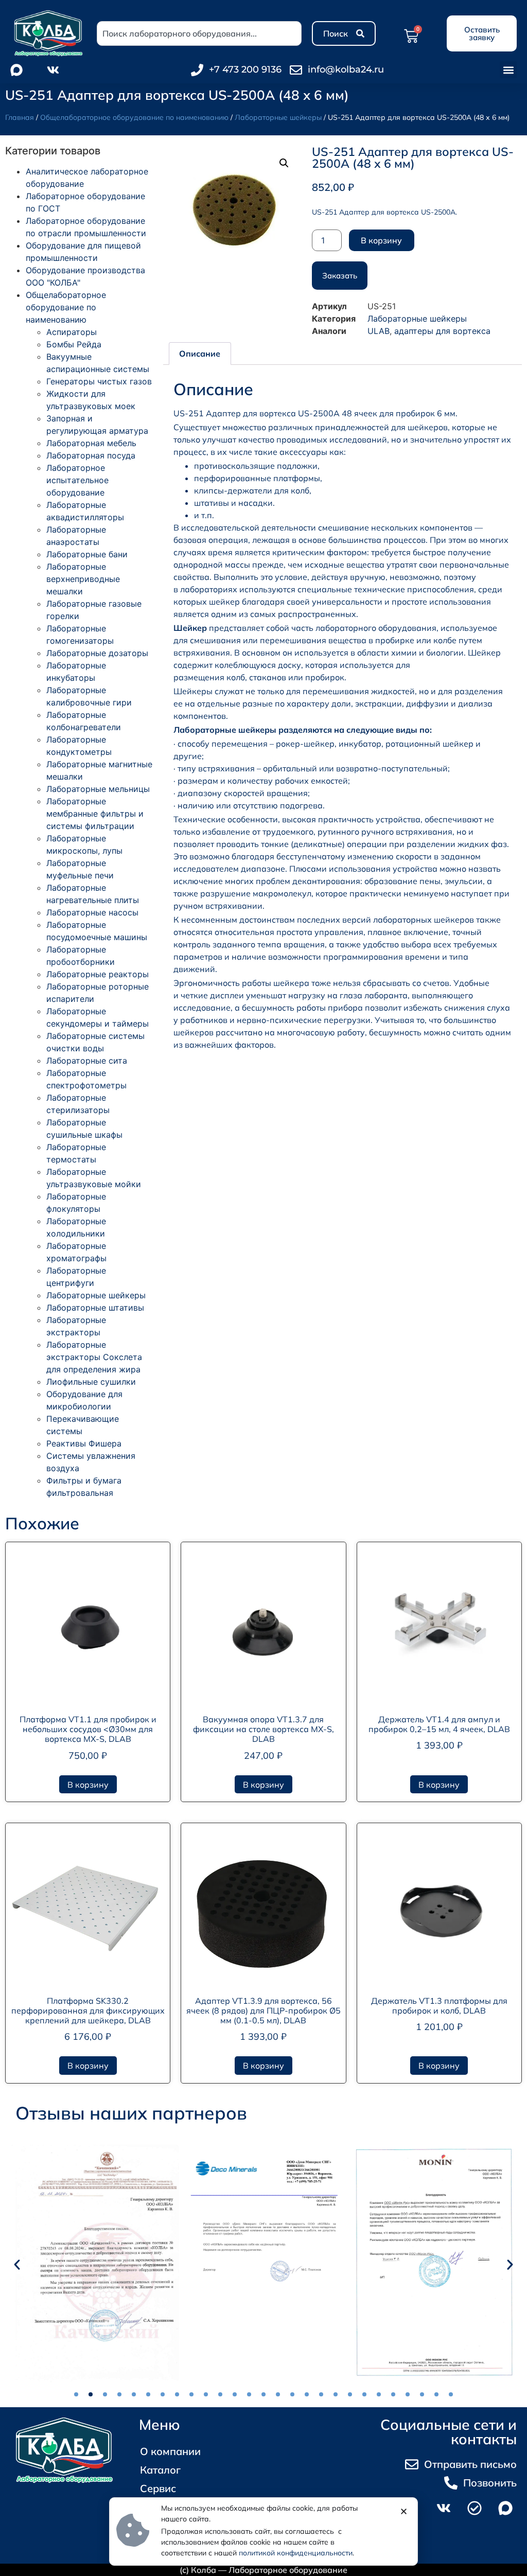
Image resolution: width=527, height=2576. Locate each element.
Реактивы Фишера (84, 1443)
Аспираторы (72, 332)
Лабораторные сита (87, 1061)
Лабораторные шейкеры (278, 117)
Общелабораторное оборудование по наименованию (134, 117)
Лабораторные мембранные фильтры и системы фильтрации (95, 814)
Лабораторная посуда (91, 455)
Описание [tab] (200, 354)
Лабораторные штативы (95, 1308)
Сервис (158, 2488)
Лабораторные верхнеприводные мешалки (83, 579)
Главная (20, 117)
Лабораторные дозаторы (97, 653)
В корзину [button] (88, 1785)
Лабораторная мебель (91, 443)
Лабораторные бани (87, 554)
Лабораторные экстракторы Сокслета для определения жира (94, 1357)
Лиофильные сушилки (91, 1382)
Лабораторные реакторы (98, 974)
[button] (508, 70)
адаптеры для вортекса (442, 331)
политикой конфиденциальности (296, 2553)
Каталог (160, 2470)
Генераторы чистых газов (99, 381)
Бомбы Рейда (74, 344)
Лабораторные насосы (92, 912)
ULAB (379, 331)
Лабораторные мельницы (98, 789)
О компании (170, 2451)
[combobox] (199, 33)
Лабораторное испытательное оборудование (77, 480)
